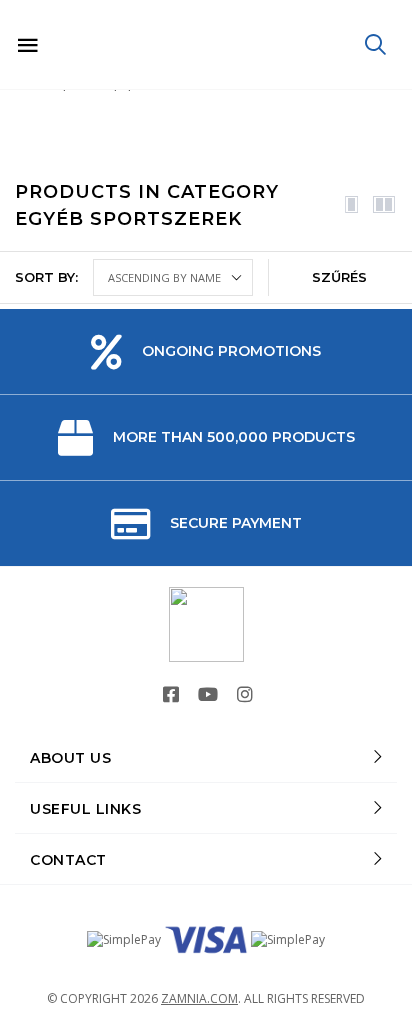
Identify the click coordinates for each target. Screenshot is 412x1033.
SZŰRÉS (339, 277)
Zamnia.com (199, 998)
